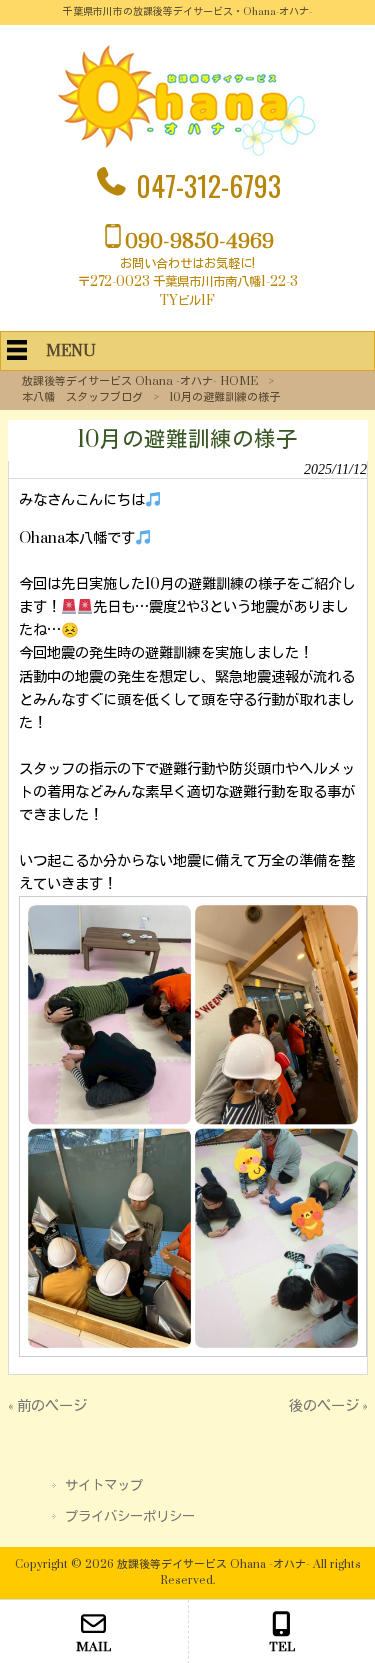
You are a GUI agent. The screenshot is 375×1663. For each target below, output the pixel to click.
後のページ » (328, 1406)
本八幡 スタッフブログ (82, 397)
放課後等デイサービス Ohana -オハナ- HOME (140, 381)
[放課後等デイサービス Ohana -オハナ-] (188, 152)
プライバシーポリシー (130, 1517)
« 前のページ (47, 1406)
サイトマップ (104, 1486)
